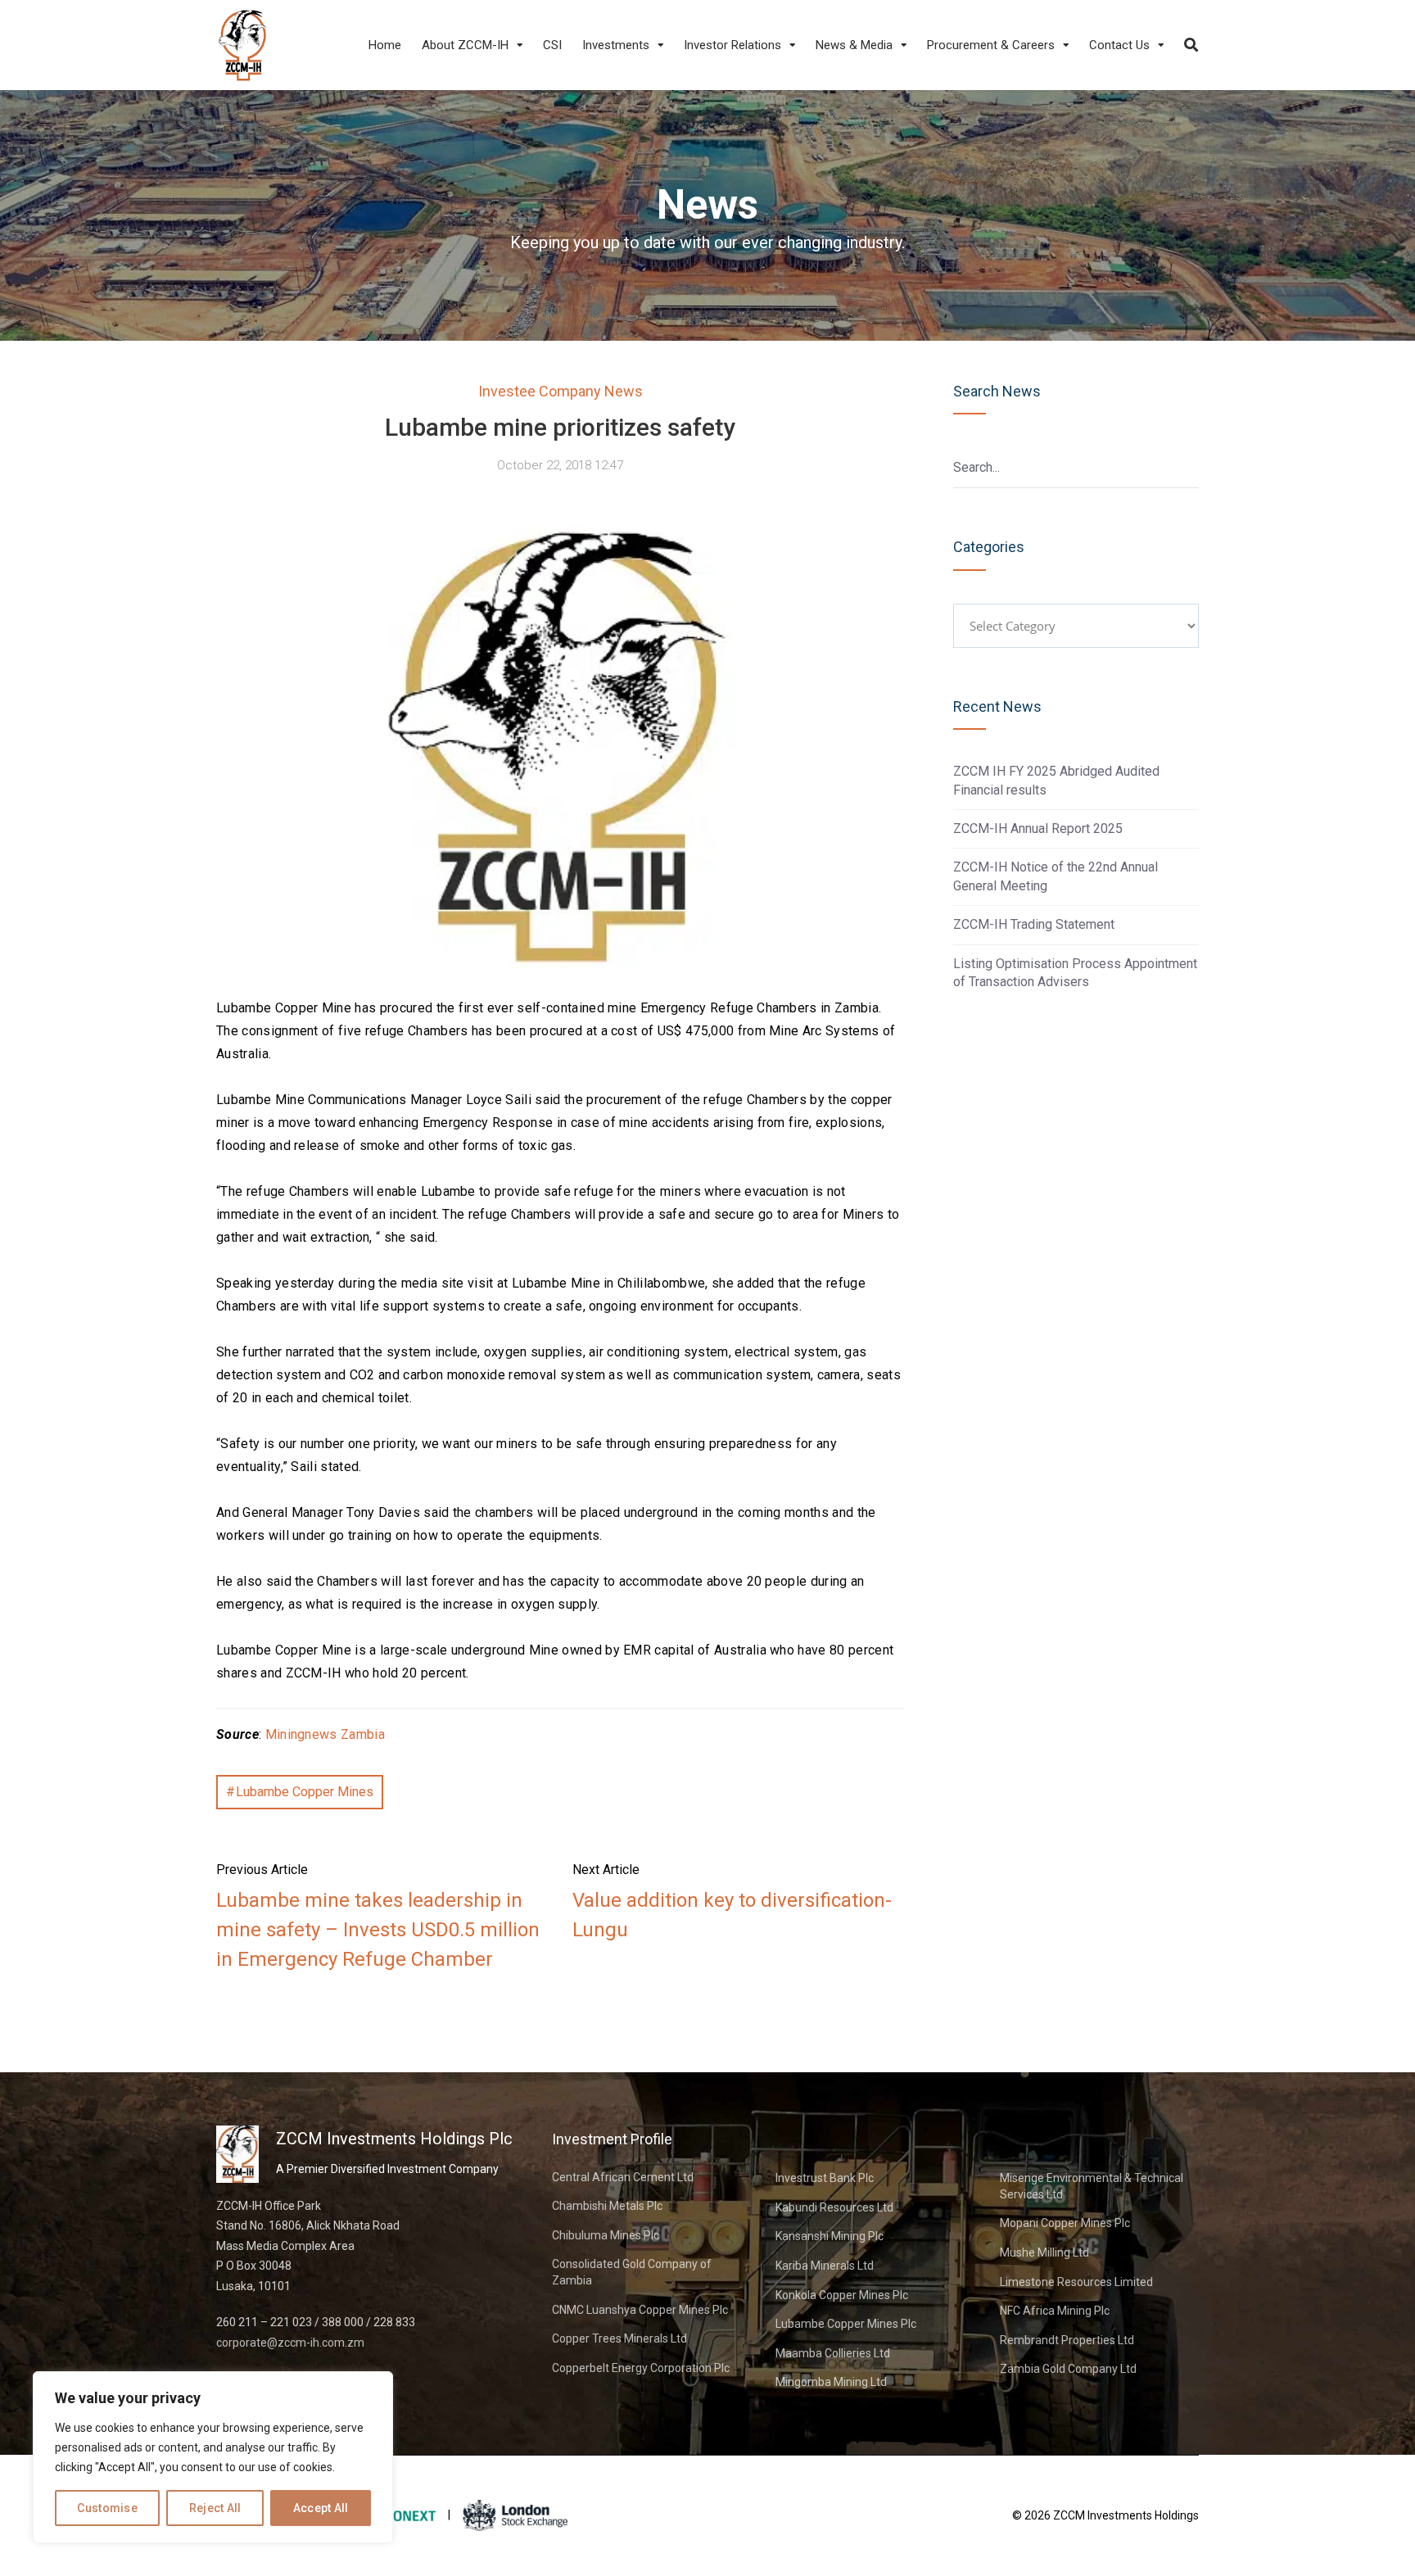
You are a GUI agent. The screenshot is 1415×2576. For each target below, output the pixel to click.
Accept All (321, 2508)
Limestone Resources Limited (1076, 2282)
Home (385, 45)
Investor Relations (732, 45)
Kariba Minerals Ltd (825, 2266)
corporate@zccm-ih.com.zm (290, 2343)
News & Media (854, 45)
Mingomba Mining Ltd (831, 2382)
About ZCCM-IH (465, 45)
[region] (213, 2457)
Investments (616, 45)
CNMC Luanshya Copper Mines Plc (640, 2310)
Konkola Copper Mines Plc (842, 2295)
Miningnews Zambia (325, 1734)
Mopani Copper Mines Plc (1065, 2223)
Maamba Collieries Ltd (833, 2353)
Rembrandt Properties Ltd (1067, 2340)
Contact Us (1119, 45)
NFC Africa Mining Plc (1055, 2311)
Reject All (215, 2508)
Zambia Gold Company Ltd (1068, 2369)
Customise (107, 2508)
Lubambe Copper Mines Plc (846, 2324)
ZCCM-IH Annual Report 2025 (1038, 828)
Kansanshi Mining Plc (830, 2236)
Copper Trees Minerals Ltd (619, 2338)
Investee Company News (561, 391)
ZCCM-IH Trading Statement (1034, 924)
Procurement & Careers (991, 45)
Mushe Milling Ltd (1044, 2252)
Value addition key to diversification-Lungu (732, 1915)
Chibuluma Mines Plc (606, 2235)
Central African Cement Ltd (623, 2177)
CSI (552, 45)
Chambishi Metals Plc (607, 2206)
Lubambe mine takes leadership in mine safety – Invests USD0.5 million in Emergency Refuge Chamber (378, 1930)
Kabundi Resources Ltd (834, 2207)
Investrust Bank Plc (825, 2178)
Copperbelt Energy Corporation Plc (641, 2368)
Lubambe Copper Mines (305, 1792)
